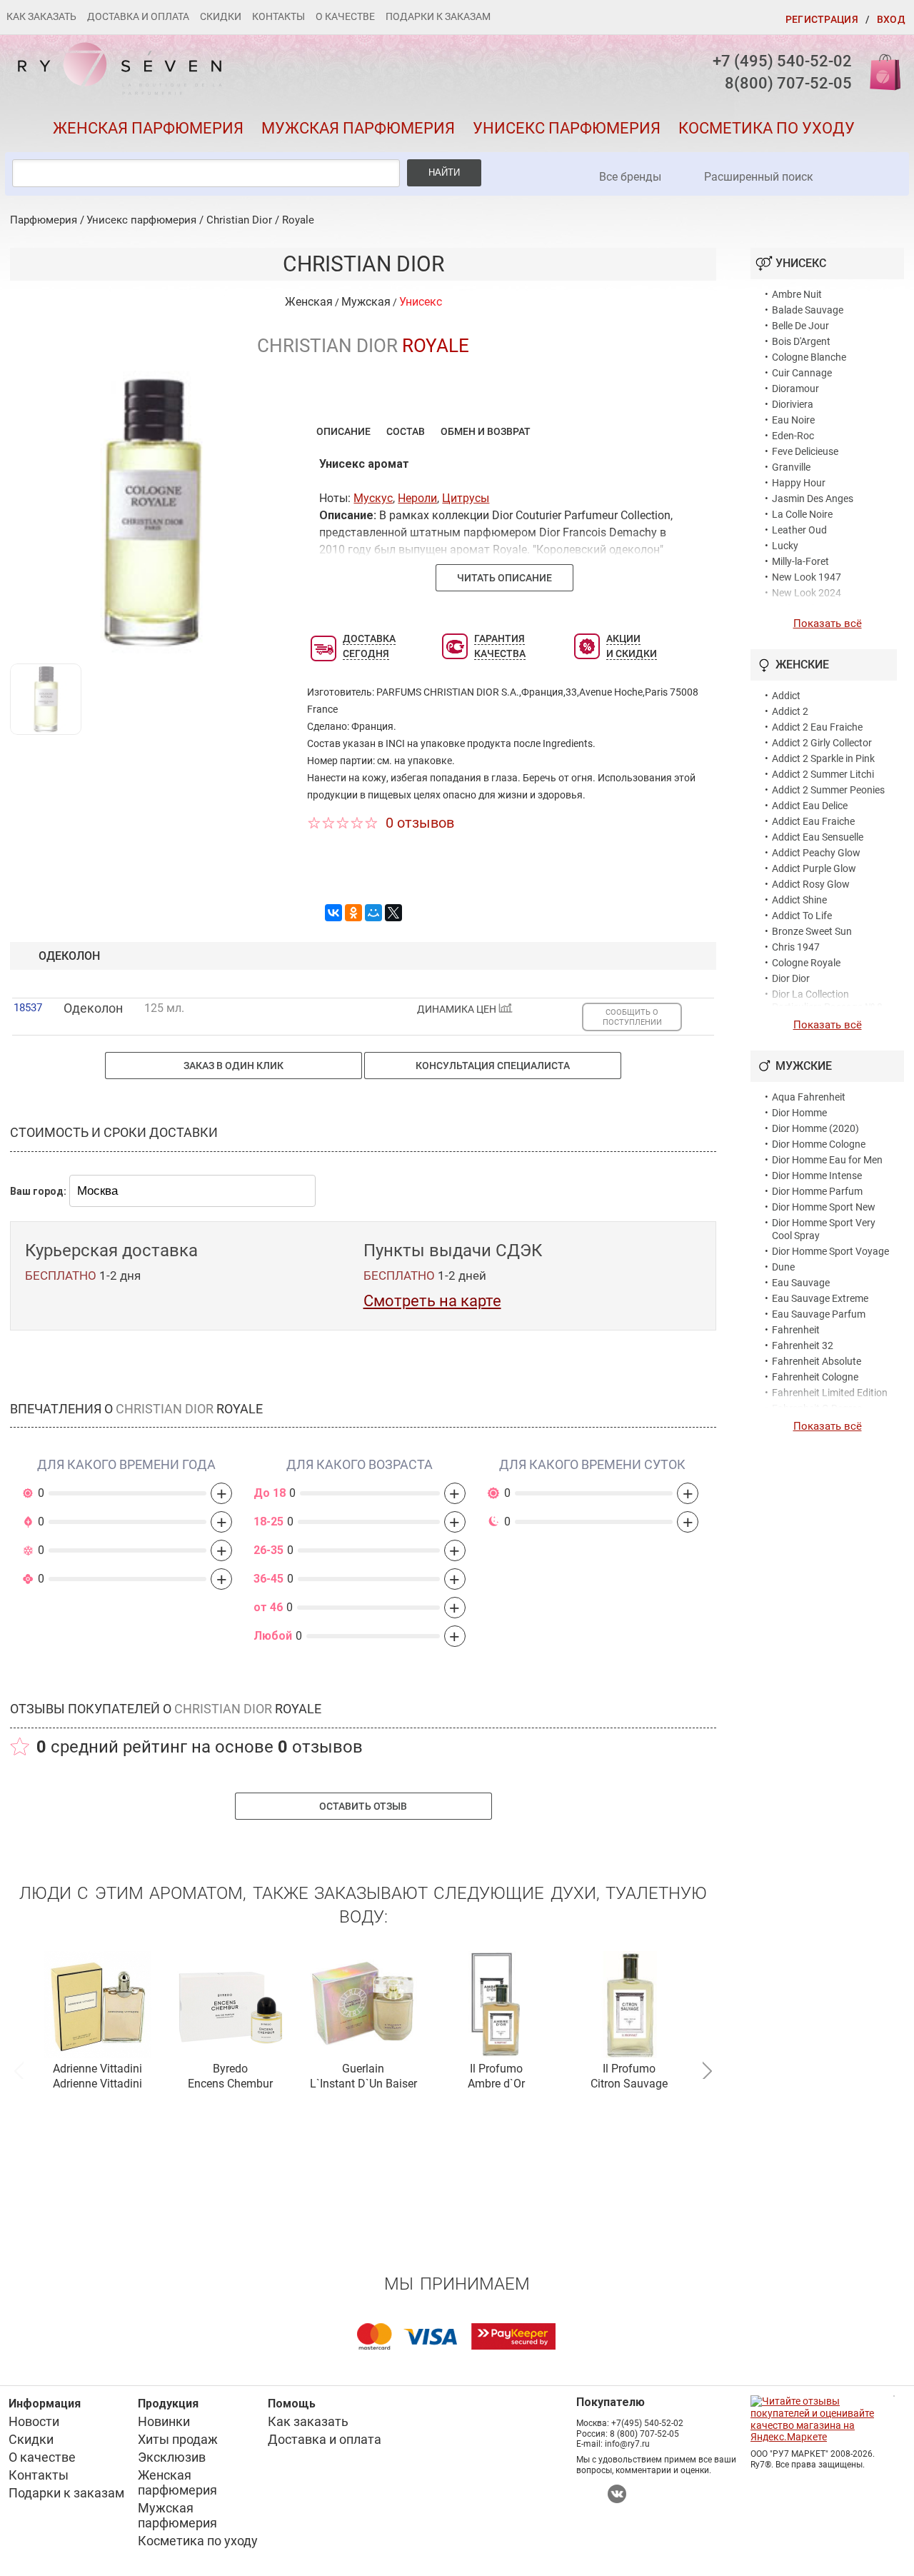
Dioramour (795, 389)
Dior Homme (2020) (815, 1128)
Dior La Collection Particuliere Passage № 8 (827, 1001)
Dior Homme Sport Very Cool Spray (824, 1229)
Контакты (278, 16)
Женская (309, 302)
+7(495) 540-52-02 (647, 2423)
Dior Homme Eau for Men (827, 1160)
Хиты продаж (178, 2439)
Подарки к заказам (438, 16)
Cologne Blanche (809, 357)
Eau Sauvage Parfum (819, 1314)
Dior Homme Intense (817, 1176)
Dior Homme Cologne (819, 1144)
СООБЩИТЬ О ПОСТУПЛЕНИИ (632, 1017)
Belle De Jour (800, 326)
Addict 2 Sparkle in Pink (823, 758)
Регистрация (822, 19)
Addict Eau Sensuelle (818, 837)
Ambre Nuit (797, 294)
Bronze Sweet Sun (812, 931)
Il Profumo (496, 2069)
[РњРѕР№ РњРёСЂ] (373, 913)
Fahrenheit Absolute (817, 1361)
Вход (891, 19)
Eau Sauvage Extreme (820, 1298)
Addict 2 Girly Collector (822, 743)
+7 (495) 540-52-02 (782, 61)
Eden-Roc (793, 436)
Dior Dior (791, 978)
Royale (298, 220)
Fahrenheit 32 (803, 1345)
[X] (393, 913)
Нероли (417, 498)
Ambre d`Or (496, 2084)
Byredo (230, 2069)
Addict (786, 696)
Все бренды (630, 177)
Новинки (164, 2421)
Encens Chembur (230, 2084)
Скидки (221, 16)
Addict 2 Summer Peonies (828, 790)
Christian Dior (239, 220)
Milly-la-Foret (800, 561)
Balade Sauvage (808, 310)
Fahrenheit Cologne (815, 1377)
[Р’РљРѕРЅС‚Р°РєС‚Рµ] (333, 913)
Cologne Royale (806, 963)
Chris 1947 (796, 947)
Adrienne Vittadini (97, 2069)
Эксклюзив (172, 2457)
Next (707, 2069)
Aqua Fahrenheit (809, 1097)
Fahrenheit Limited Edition (830, 1393)
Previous (19, 2069)
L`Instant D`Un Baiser (363, 2084)
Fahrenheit (796, 1330)
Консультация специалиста (493, 1066)
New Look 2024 (807, 593)
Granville (791, 467)
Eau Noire (793, 420)
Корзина (880, 71)
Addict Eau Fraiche (813, 821)
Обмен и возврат (486, 431)
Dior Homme (799, 1113)
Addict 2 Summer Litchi (823, 774)
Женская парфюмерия (148, 128)
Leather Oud (799, 530)
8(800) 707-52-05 (788, 83)
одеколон (69, 956)
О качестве (345, 16)
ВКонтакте (617, 2494)
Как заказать (41, 16)
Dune (783, 1267)
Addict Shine (799, 900)
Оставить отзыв (363, 1806)
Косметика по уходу (767, 128)
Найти (444, 172)
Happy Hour (799, 483)
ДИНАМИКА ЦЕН (458, 1009)
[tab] (343, 431)
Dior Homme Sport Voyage (830, 1251)
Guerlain (363, 2069)
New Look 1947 (807, 577)
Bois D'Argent (801, 341)
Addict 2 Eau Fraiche (817, 727)
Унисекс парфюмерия (567, 128)
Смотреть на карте (432, 1301)
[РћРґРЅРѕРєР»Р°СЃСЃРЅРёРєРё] (353, 913)
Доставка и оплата (138, 16)
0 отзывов (420, 823)
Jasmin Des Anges (813, 498)
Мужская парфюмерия (358, 128)
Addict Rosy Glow (811, 884)
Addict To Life (802, 916)
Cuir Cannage (802, 373)
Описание (343, 431)
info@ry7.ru (627, 2444)
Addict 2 (790, 711)
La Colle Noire (802, 514)
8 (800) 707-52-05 (644, 2434)
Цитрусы (466, 498)
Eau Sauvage (801, 1283)
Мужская (366, 302)
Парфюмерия (44, 220)
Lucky (785, 546)
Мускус (373, 498)
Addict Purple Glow (814, 868)
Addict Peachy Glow (816, 853)
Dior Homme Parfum (817, 1191)
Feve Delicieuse (805, 451)
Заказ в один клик (233, 1066)
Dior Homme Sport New (824, 1207)
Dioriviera (793, 404)
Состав (406, 431)
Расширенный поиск (759, 177)
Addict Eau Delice (810, 806)
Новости (34, 2421)
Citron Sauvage (629, 2084)
